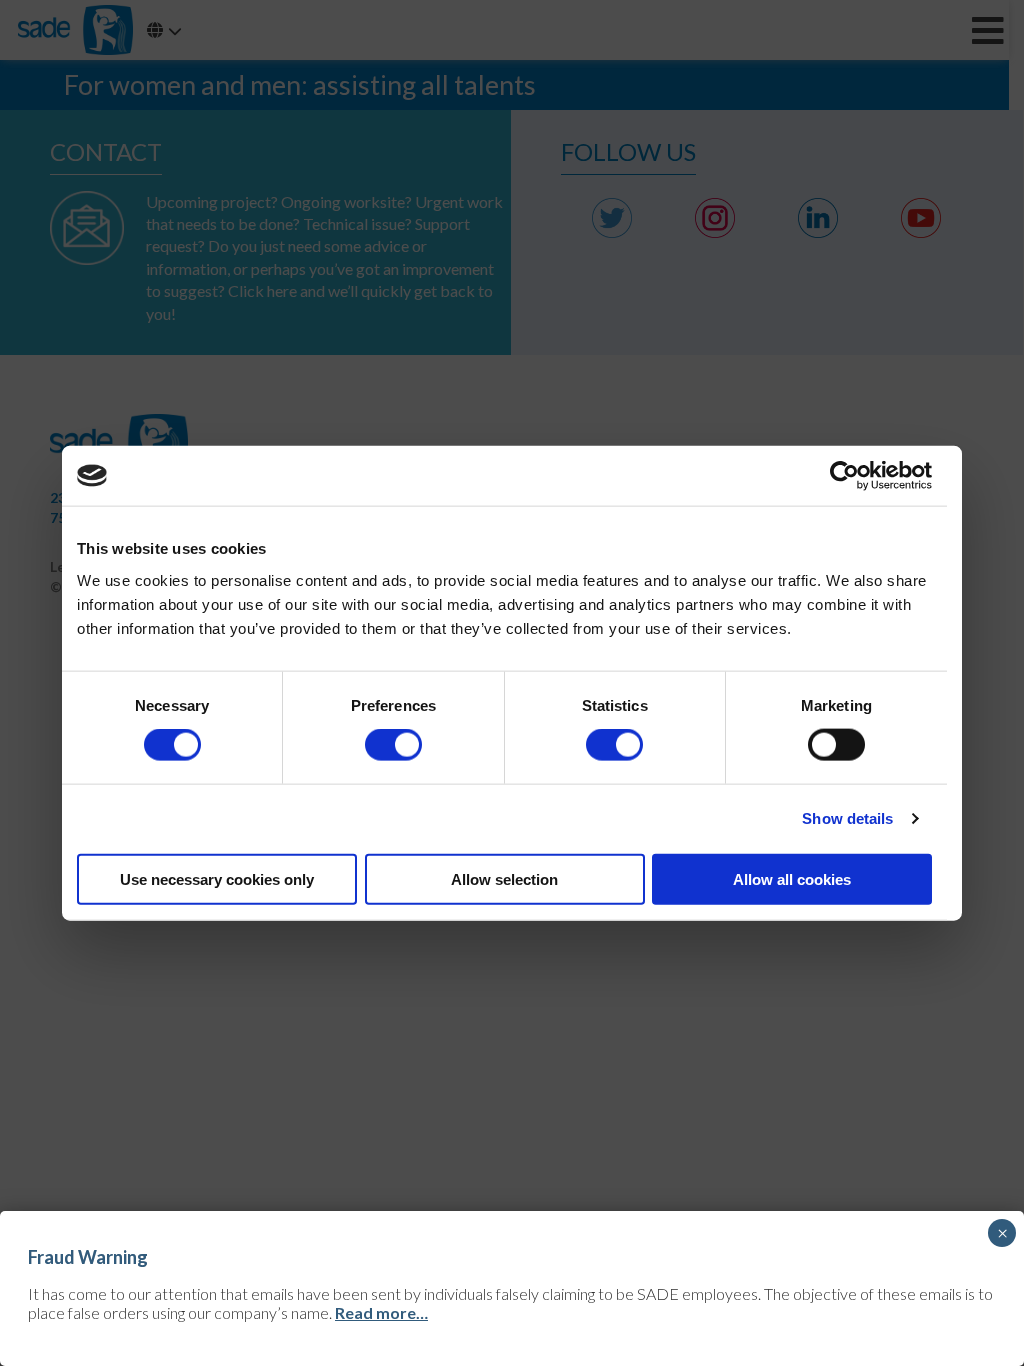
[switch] (393, 745)
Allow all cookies (792, 878)
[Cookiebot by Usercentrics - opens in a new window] (844, 476)
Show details (847, 818)
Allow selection (504, 878)
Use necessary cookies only (217, 878)
